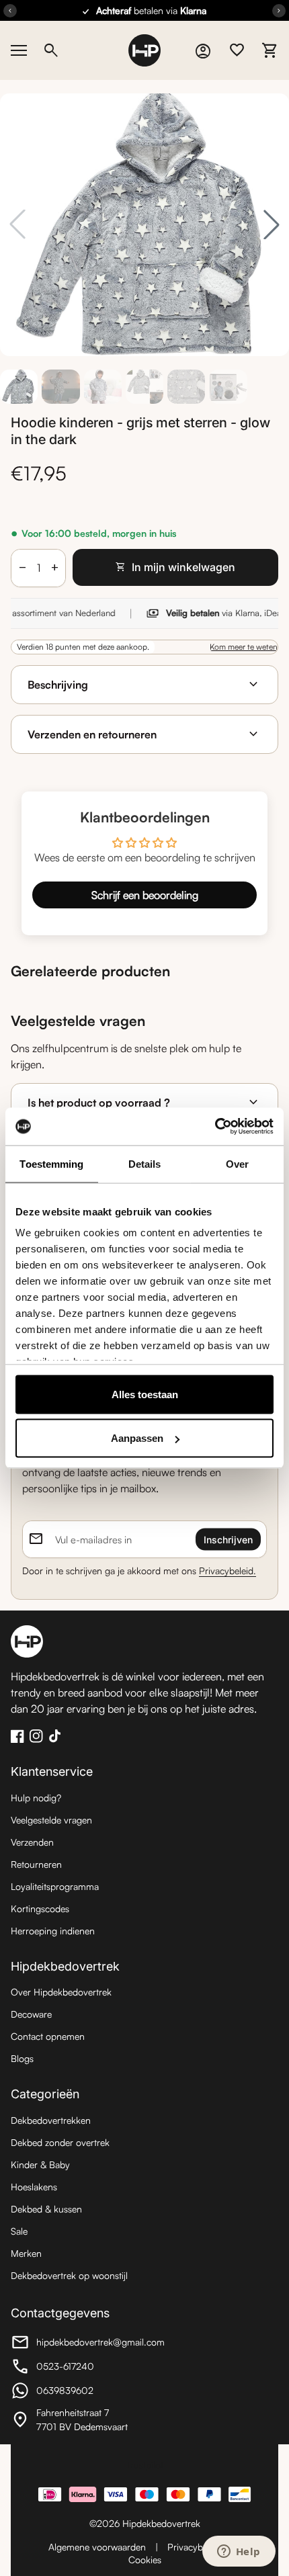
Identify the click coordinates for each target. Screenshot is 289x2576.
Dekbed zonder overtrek (60, 2142)
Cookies (145, 2560)
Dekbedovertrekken (51, 2120)
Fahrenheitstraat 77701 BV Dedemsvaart (85, 2419)
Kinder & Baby (40, 2164)
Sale (19, 2231)
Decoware (31, 2014)
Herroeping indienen (53, 1931)
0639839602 (85, 2392)
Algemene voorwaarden (97, 2547)
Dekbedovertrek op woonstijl (69, 2275)
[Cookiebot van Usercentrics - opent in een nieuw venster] (215, 1127)
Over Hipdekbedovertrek (61, 1992)
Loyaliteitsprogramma (55, 1886)
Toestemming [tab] (51, 1163)
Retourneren (36, 1864)
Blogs (22, 2058)
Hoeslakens (34, 2187)
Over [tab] (237, 1163)
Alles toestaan (145, 1394)
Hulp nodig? (36, 1798)
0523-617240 (85, 2368)
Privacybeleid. (228, 1571)
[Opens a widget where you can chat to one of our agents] (239, 2552)
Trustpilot (144, 2465)
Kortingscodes (40, 1908)
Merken (26, 2253)
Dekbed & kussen (46, 2209)
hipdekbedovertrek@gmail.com (88, 2344)
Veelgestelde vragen (51, 1820)
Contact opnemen (48, 2036)
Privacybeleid (195, 2547)
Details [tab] (145, 1163)
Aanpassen (137, 1438)
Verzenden (32, 1842)
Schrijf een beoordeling (145, 895)
